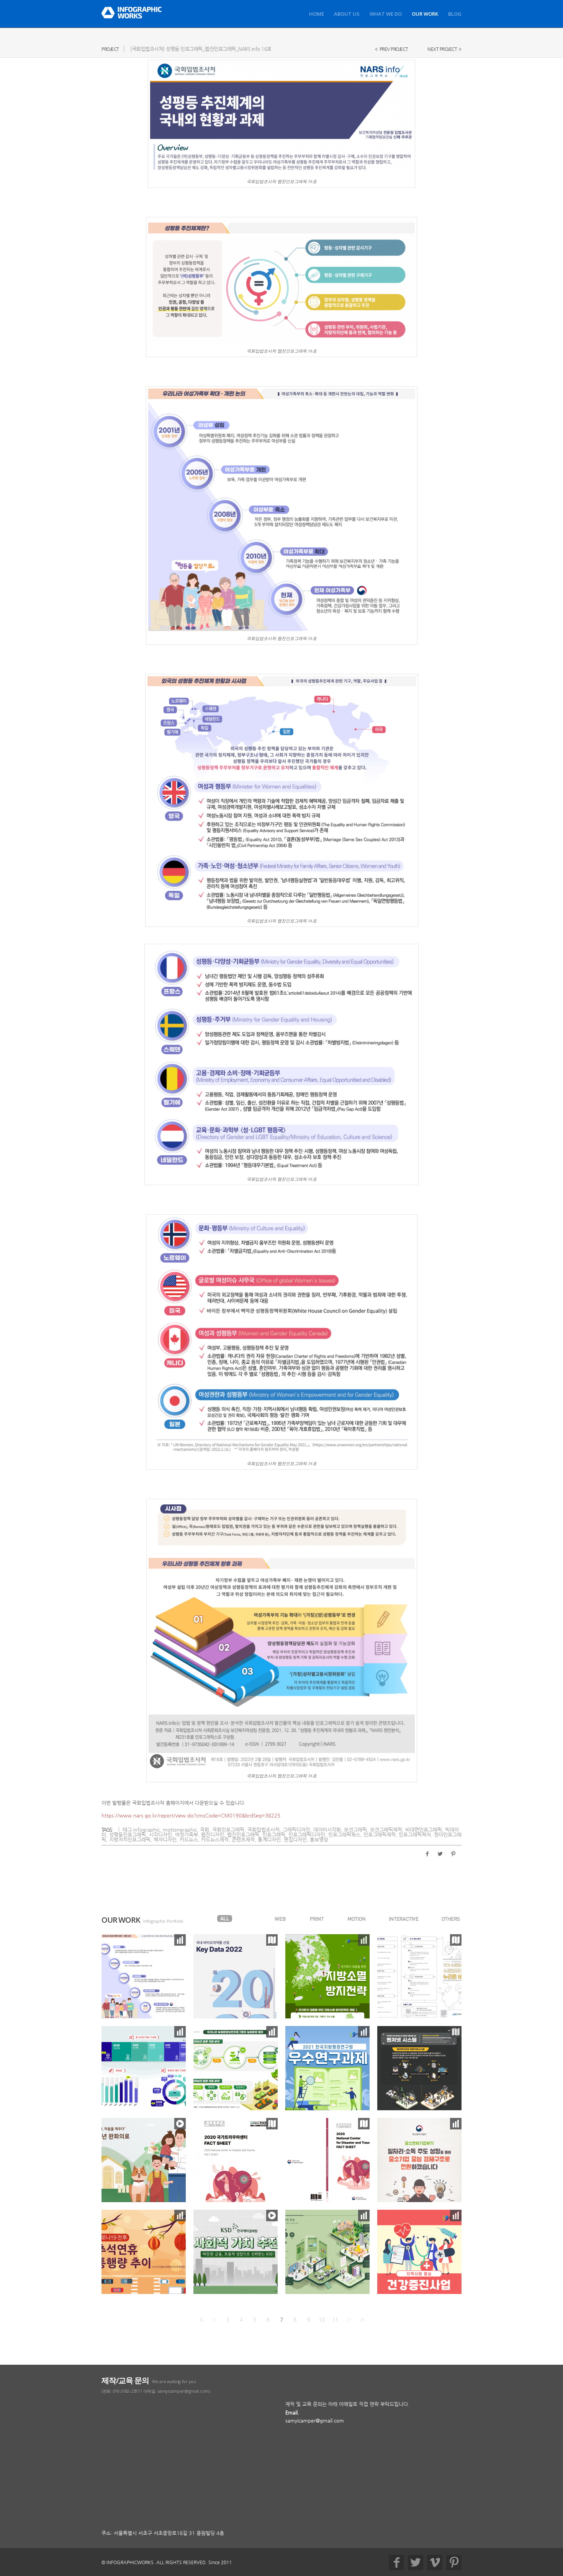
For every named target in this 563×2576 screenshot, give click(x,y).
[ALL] (225, 1919)
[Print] (317, 1919)
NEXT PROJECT (442, 49)
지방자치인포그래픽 (130, 1839)
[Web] (280, 1919)
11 (335, 2320)
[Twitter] (416, 2563)
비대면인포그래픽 (424, 1830)
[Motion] (357, 1919)
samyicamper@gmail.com (315, 2420)
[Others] (451, 1919)
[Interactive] (404, 1919)
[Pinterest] (454, 2563)
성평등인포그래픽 (128, 1835)
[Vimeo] (435, 2563)
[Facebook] (396, 2563)
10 (322, 2320)
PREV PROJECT (394, 49)
